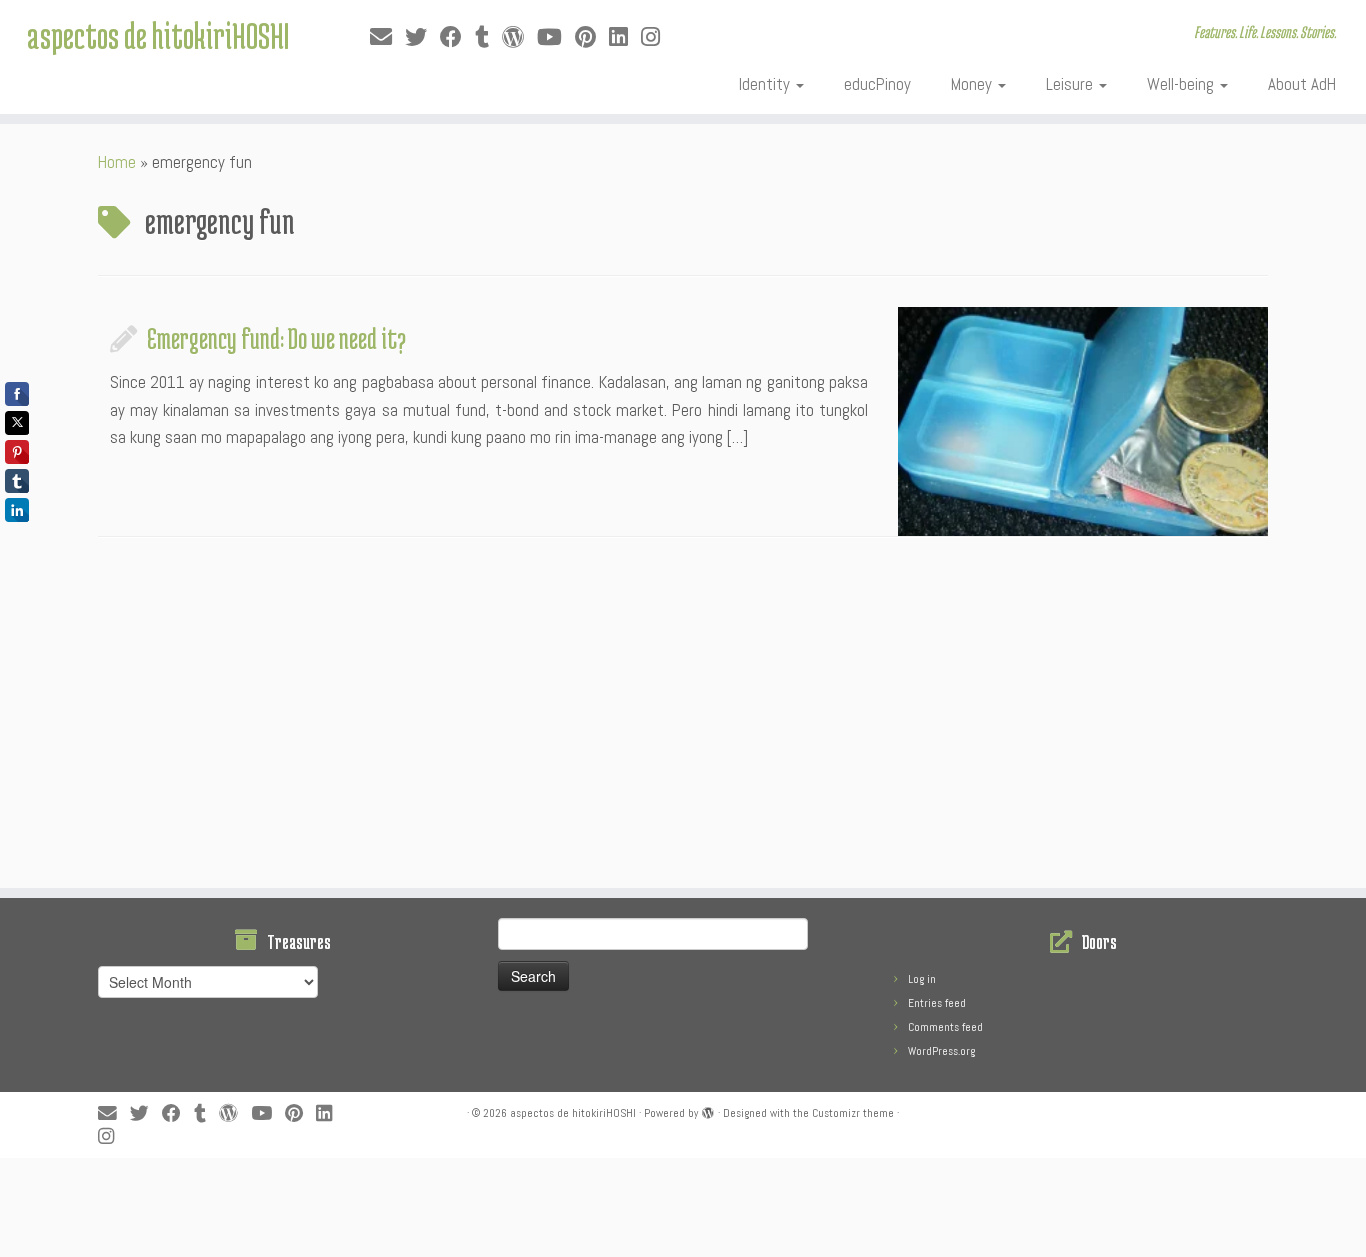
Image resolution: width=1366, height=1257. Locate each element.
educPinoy (877, 84)
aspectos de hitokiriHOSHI (158, 35)
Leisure (1071, 84)
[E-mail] (387, 37)
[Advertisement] (683, 718)
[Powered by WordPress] (708, 1110)
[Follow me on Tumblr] (488, 37)
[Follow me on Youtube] (556, 37)
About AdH (1302, 84)
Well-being (1182, 84)
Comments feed (945, 1027)
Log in (922, 979)
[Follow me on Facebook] (457, 37)
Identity (766, 84)
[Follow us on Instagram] (657, 37)
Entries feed (937, 1003)
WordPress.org (941, 1051)
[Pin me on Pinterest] (592, 37)
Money (973, 84)
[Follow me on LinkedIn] (625, 37)
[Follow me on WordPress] (519, 37)
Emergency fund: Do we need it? (276, 338)
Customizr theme (853, 1113)
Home (117, 162)
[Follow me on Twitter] (422, 37)
